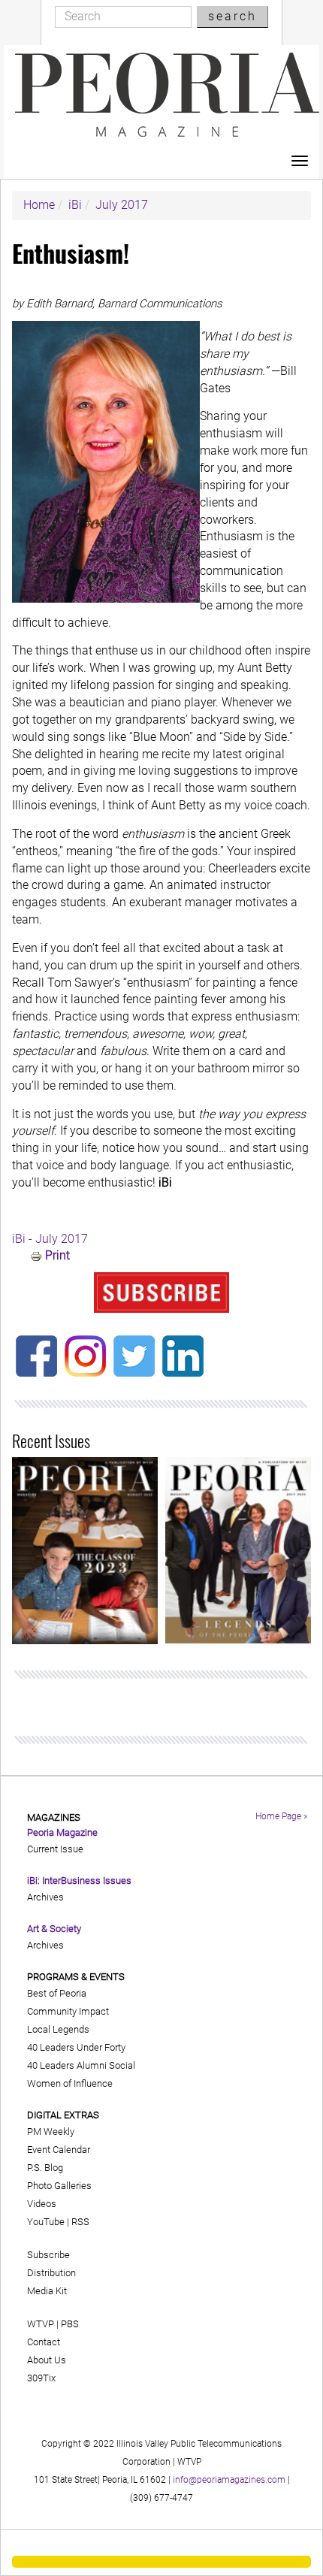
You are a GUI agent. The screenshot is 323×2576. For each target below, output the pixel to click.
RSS (80, 2222)
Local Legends (58, 2029)
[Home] (167, 95)
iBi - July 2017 (50, 1239)
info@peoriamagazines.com (229, 2480)
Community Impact (68, 2011)
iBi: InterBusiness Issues (79, 1881)
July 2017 (122, 205)
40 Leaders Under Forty (76, 2047)
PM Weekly (51, 2132)
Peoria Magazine (62, 1832)
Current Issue (55, 1849)
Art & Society (54, 1929)
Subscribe (48, 2255)
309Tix (41, 2378)
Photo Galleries (59, 2186)
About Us (47, 2360)
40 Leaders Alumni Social (81, 2065)
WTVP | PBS (53, 2324)
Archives (45, 1897)
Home (39, 205)
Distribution (51, 2273)
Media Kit (47, 2291)
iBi (75, 205)
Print (57, 1255)
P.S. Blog (45, 2168)
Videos (42, 2204)
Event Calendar (59, 2150)
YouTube (46, 2222)
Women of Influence (70, 2083)
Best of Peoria (57, 1993)
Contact (44, 2342)
